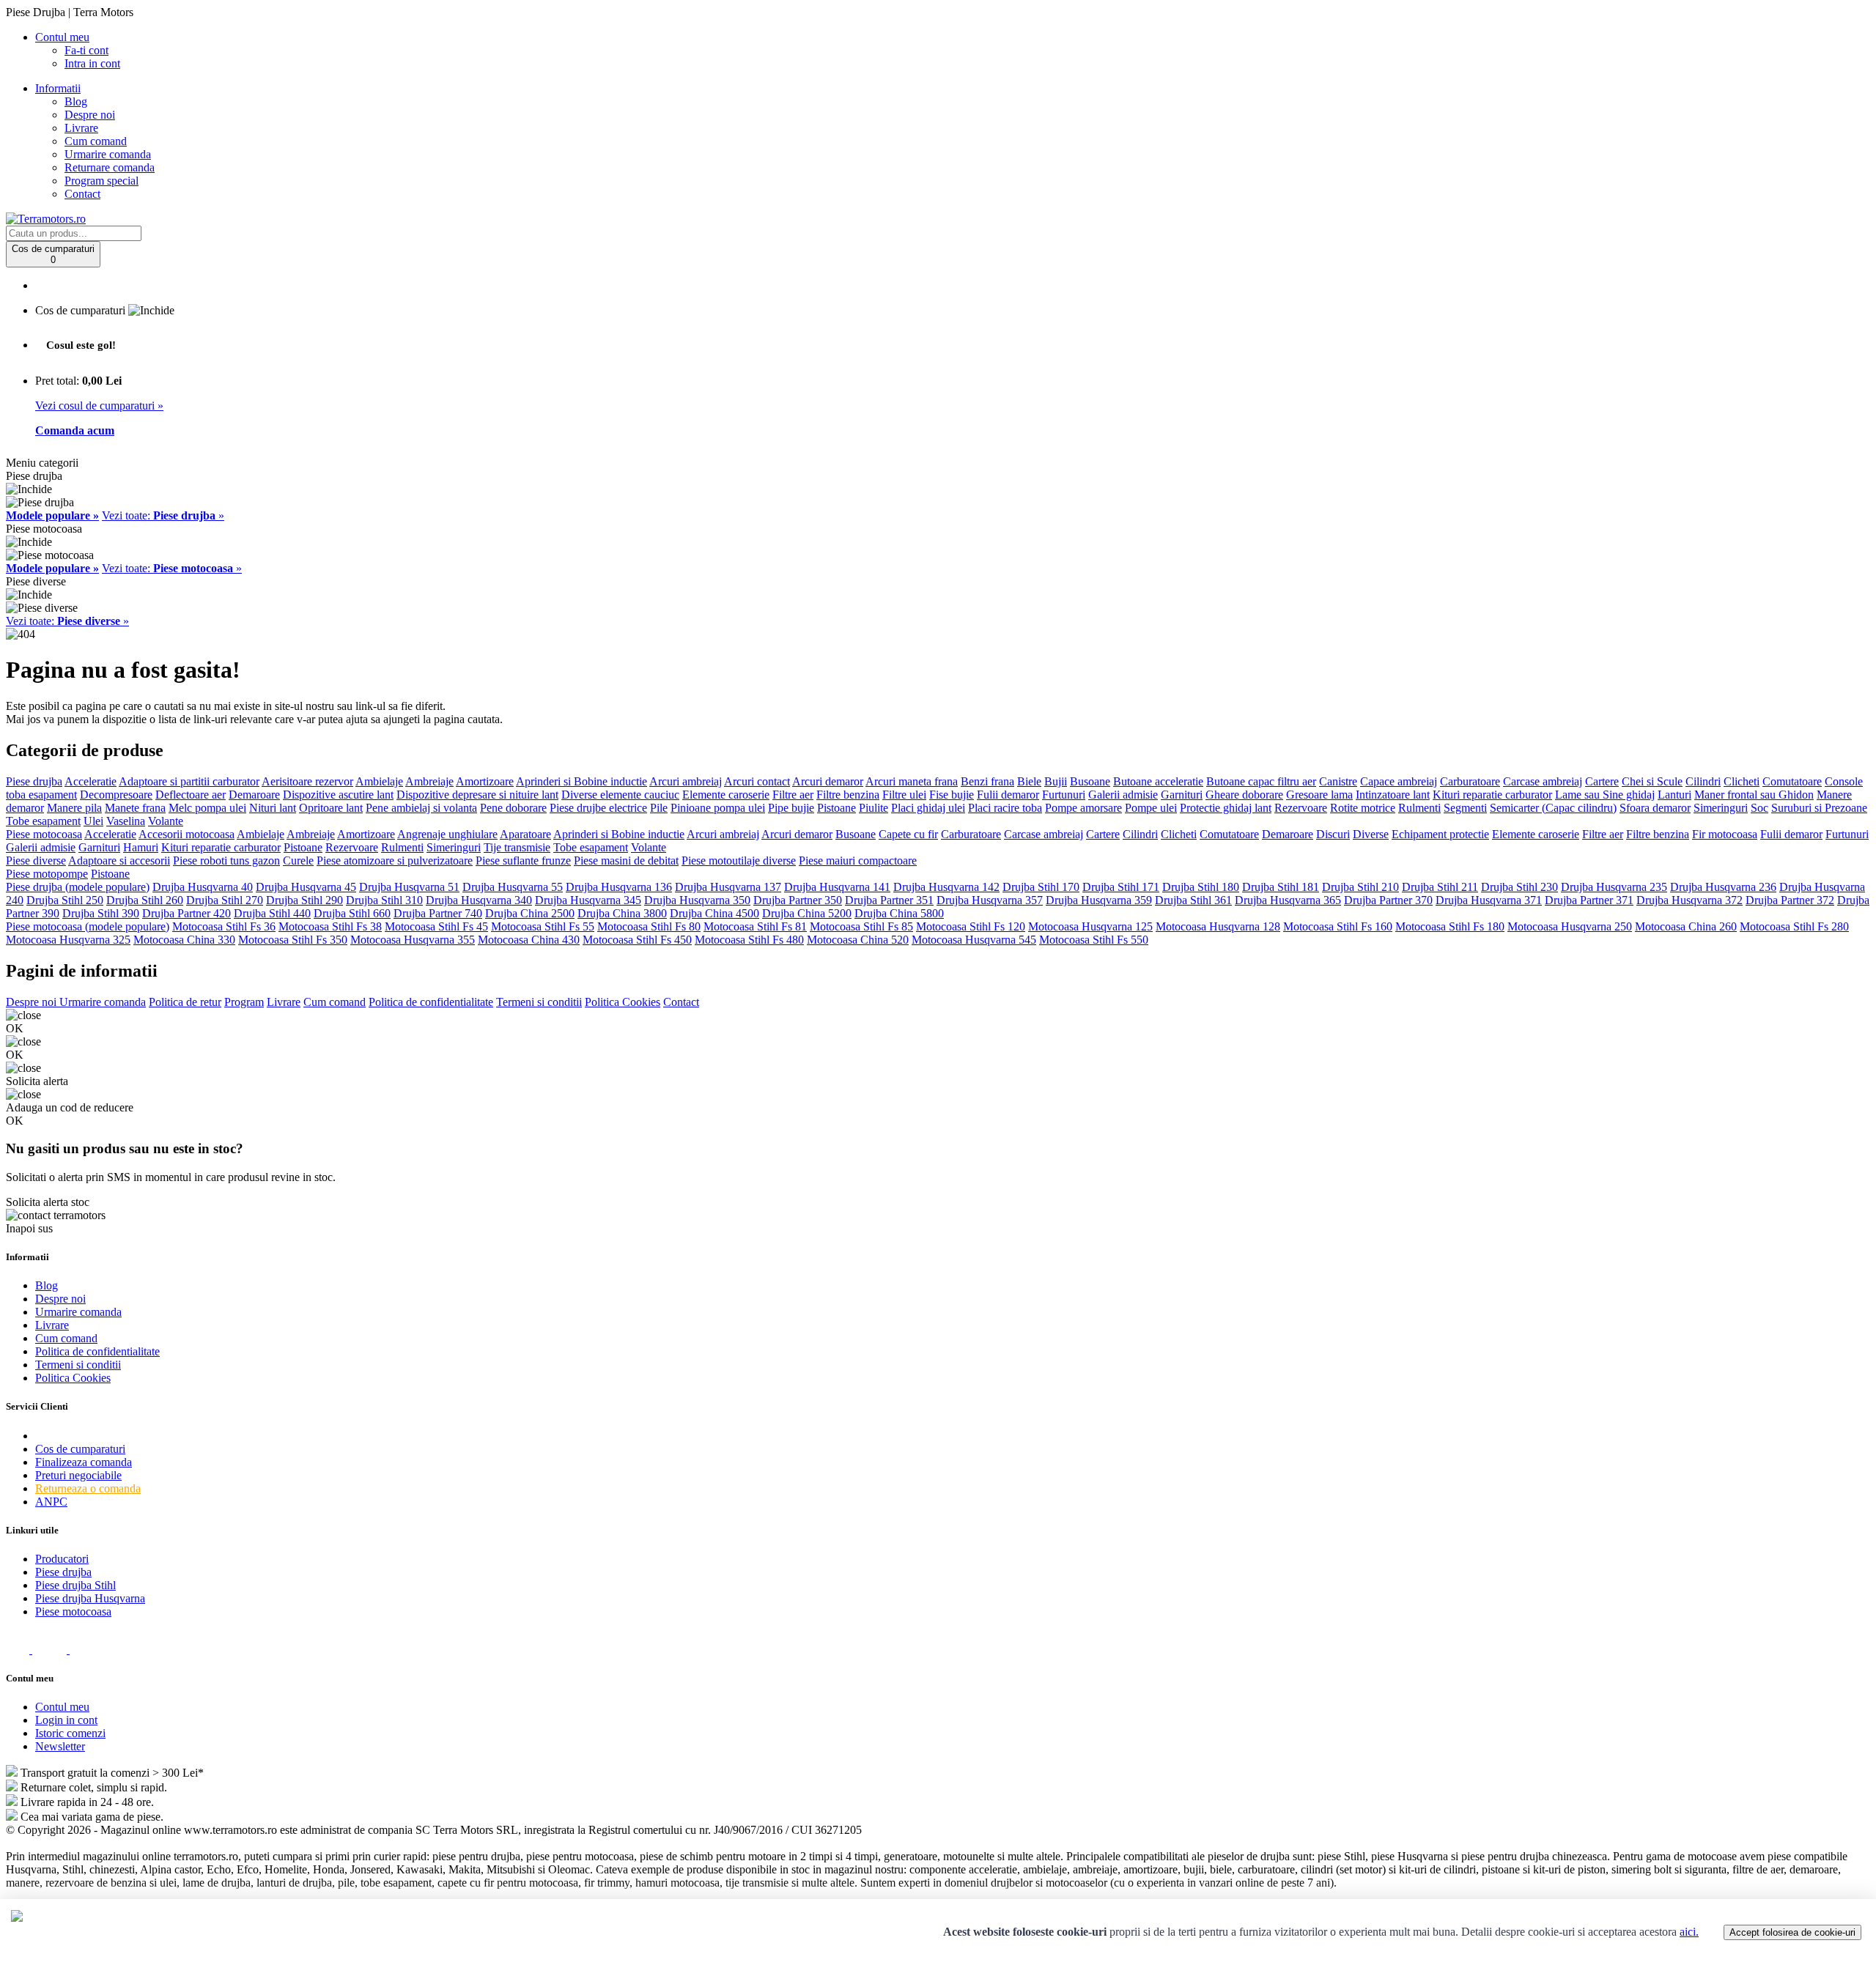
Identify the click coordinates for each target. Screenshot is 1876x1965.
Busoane (1090, 781)
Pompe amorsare (1083, 808)
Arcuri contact (757, 781)
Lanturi (1674, 795)
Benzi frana (987, 781)
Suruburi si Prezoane (1819, 808)
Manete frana (135, 808)
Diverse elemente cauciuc (620, 795)
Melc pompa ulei (207, 808)
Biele (1029, 781)
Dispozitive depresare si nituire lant (477, 795)
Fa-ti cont (86, 50)
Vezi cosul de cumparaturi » (99, 406)
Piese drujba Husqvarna (90, 1598)
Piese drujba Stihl (75, 1585)
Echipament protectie (1440, 834)
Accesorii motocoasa (187, 834)
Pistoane (837, 808)
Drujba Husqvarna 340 (479, 900)
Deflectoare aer (191, 795)
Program (244, 1002)
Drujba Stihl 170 (1041, 887)
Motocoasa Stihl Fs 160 (1338, 926)
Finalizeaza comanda (84, 1462)
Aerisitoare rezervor (307, 781)
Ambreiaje (429, 781)
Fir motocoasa (1725, 834)
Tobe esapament (43, 821)
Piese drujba (34, 781)
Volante (166, 821)
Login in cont (66, 1720)
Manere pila (74, 808)
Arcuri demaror (828, 781)
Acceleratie (91, 781)
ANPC (51, 1502)
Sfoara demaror (1655, 808)
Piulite (874, 808)
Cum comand (96, 141)
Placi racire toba (1005, 808)
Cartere (1602, 781)
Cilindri (1703, 781)
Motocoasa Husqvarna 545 (974, 940)
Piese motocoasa (44, 834)
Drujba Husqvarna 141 (837, 887)
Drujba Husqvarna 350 (697, 900)
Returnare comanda (110, 167)
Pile (659, 808)
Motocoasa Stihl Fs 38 (330, 926)
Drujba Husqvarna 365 (1288, 900)
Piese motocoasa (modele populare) (88, 926)
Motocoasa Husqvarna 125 (1090, 926)
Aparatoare (525, 834)
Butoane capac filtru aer (1261, 781)
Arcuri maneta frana (912, 781)
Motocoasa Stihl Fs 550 (1094, 940)
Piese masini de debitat (626, 861)
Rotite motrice (1363, 808)
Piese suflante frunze (523, 861)
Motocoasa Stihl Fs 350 (293, 940)
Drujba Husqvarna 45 (306, 887)
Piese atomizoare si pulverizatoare (395, 861)
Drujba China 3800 (622, 913)
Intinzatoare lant (1393, 795)
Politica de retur (185, 1002)
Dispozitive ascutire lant (338, 795)
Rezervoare (1301, 808)
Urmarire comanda (108, 154)
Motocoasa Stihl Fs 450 (637, 940)
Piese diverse (36, 861)
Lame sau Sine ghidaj (1605, 795)
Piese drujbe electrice (598, 808)
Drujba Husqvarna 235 (1614, 887)
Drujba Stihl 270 (225, 900)
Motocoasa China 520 (858, 940)
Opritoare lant (331, 808)
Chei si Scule (1652, 781)
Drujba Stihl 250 (65, 900)
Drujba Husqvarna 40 (203, 887)
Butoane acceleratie (1158, 781)
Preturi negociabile (78, 1475)
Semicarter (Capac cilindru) (1553, 808)
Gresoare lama (1319, 795)
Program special (101, 181)
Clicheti (1742, 781)
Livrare (81, 128)
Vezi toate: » (163, 515)
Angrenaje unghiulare (447, 834)
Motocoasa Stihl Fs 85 (861, 926)
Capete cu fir (908, 834)
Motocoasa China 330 (184, 940)
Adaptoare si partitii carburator (189, 781)
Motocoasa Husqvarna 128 (1218, 926)
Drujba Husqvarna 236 (1723, 887)
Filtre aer (793, 795)
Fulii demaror (1008, 795)
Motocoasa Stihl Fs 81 (755, 926)
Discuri (1333, 834)
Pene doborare (513, 808)
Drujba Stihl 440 (272, 913)
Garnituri (1182, 795)
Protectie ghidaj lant (1226, 808)
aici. (1689, 1932)
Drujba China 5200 (807, 913)
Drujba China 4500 (714, 913)
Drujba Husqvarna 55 (513, 887)
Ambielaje (379, 781)
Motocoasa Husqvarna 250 (1570, 926)
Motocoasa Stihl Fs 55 (543, 926)
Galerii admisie (1123, 795)
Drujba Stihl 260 (145, 900)
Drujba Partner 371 (1589, 900)
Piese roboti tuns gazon (226, 861)
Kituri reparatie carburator (1492, 795)
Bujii (1056, 781)
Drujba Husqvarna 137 (728, 887)
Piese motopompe (47, 874)
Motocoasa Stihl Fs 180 (1450, 926)
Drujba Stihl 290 (304, 900)
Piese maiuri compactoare (858, 861)
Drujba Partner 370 (1388, 900)
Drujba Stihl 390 (101, 913)
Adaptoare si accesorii (119, 861)
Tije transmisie (517, 847)
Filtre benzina (848, 795)
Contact (82, 194)
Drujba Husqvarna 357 (990, 900)
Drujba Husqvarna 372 (1689, 900)
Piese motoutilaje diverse (739, 861)
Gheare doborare (1244, 795)
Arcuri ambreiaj (686, 781)
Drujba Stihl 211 (1440, 887)
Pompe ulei (1151, 808)
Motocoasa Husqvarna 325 (68, 940)
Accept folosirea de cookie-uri (1792, 1932)
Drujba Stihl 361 (1193, 900)
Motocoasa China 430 (529, 940)
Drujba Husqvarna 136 (619, 887)
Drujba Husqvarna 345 (588, 900)
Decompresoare (116, 795)
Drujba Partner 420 (187, 913)
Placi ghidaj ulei (928, 808)
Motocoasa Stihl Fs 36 (224, 926)
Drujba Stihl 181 (1281, 887)
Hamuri (141, 847)
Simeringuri (1721, 808)
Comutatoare (1792, 781)
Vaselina (126, 821)
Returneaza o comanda (88, 1488)
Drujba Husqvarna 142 (946, 887)
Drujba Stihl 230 (1519, 887)
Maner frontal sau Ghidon (1754, 795)
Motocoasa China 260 (1686, 926)
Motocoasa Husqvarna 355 (413, 940)
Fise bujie (952, 795)
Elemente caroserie (726, 795)
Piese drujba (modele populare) (78, 887)
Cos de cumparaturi (80, 1449)
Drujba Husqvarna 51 (409, 887)
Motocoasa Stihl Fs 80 (649, 926)
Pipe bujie (791, 808)
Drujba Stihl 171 (1121, 887)
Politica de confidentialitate (431, 1002)
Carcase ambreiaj (1543, 781)
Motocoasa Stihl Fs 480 (749, 940)
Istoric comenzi (70, 1733)
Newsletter (60, 1746)
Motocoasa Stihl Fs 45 (436, 926)
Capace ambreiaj (1399, 781)
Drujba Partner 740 (438, 913)
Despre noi (90, 115)
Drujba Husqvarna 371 (1489, 900)
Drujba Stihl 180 (1201, 887)
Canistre (1338, 781)
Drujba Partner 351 (889, 900)
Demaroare (254, 795)
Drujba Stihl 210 (1360, 887)
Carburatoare (1470, 781)
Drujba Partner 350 (798, 900)
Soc (1759, 808)
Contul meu (62, 1707)
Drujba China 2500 (530, 913)
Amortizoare (485, 781)
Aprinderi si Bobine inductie (581, 781)
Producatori (62, 1559)
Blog (76, 101)
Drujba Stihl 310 (384, 900)
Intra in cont (92, 63)
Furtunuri (1064, 795)
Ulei (93, 821)
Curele (298, 861)
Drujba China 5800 (899, 913)
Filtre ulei (904, 795)
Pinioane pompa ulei (718, 808)
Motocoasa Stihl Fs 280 (1794, 926)
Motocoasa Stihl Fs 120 (971, 926)
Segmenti (1465, 808)
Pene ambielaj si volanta (421, 808)
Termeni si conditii (539, 1002)
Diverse (1371, 834)
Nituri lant (273, 808)
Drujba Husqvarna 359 (1099, 900)
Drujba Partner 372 (1790, 900)
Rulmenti (1419, 808)
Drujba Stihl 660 (352, 913)
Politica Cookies (623, 1002)
